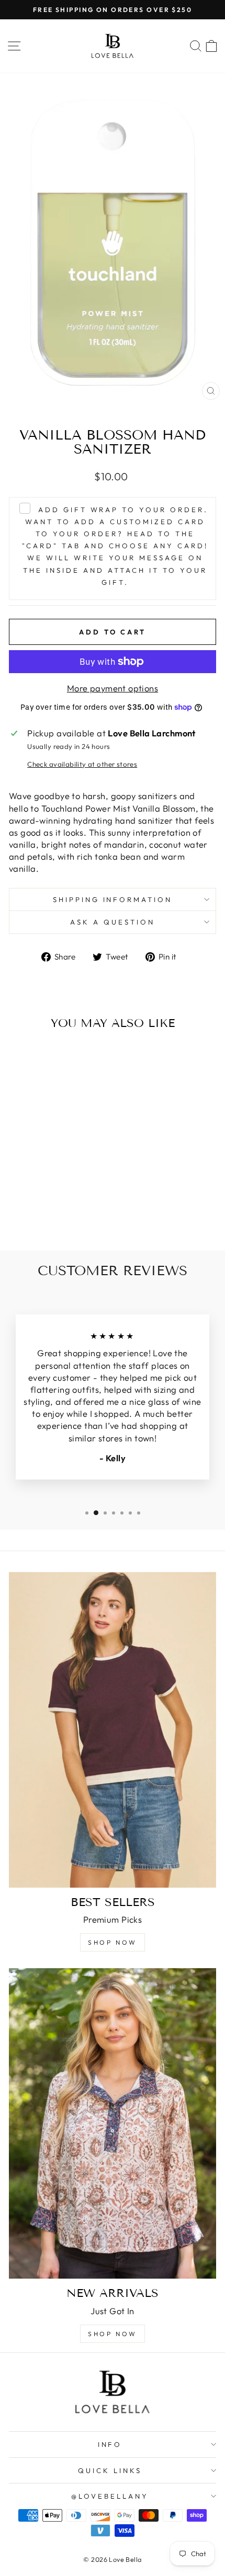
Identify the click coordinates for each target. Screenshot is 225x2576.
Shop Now (113, 1942)
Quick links (110, 2470)
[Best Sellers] (113, 1730)
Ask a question (113, 922)
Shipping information (113, 899)
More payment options (113, 688)
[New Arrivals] (113, 2123)
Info (110, 2444)
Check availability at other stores (82, 764)
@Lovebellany (110, 2496)
